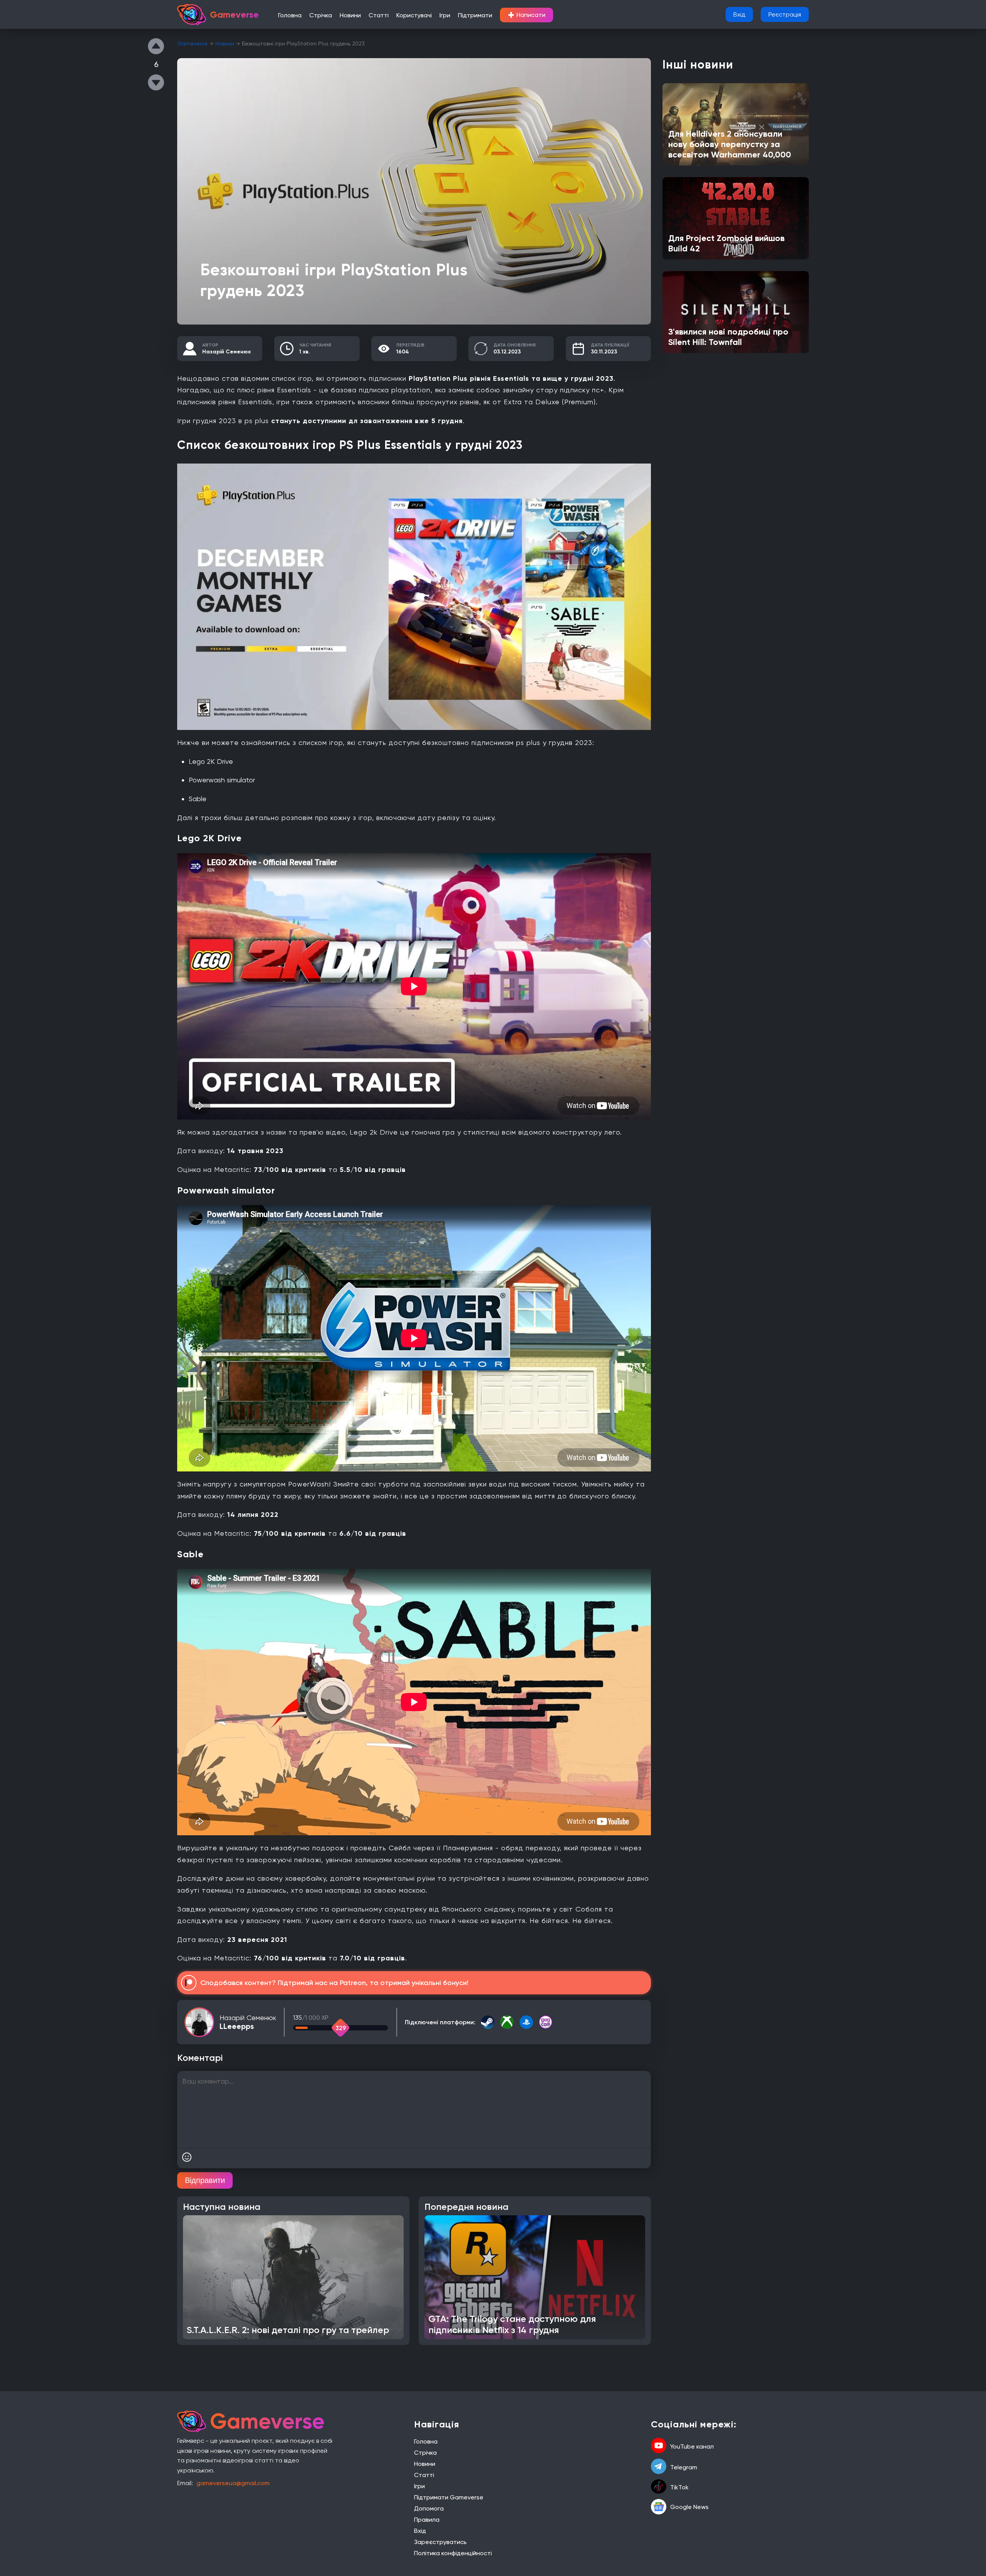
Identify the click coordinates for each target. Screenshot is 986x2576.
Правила (427, 2520)
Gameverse (192, 44)
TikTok (679, 2487)
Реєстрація (785, 14)
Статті (379, 15)
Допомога (429, 2508)
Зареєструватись (440, 2542)
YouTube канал (692, 2446)
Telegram (684, 2467)
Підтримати (475, 15)
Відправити (205, 2180)
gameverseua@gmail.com (233, 2483)
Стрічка (321, 15)
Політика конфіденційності (453, 2553)
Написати (527, 15)
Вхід (739, 14)
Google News (689, 2507)
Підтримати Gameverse (449, 2497)
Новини (350, 15)
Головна (290, 15)
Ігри (445, 15)
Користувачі (414, 15)
